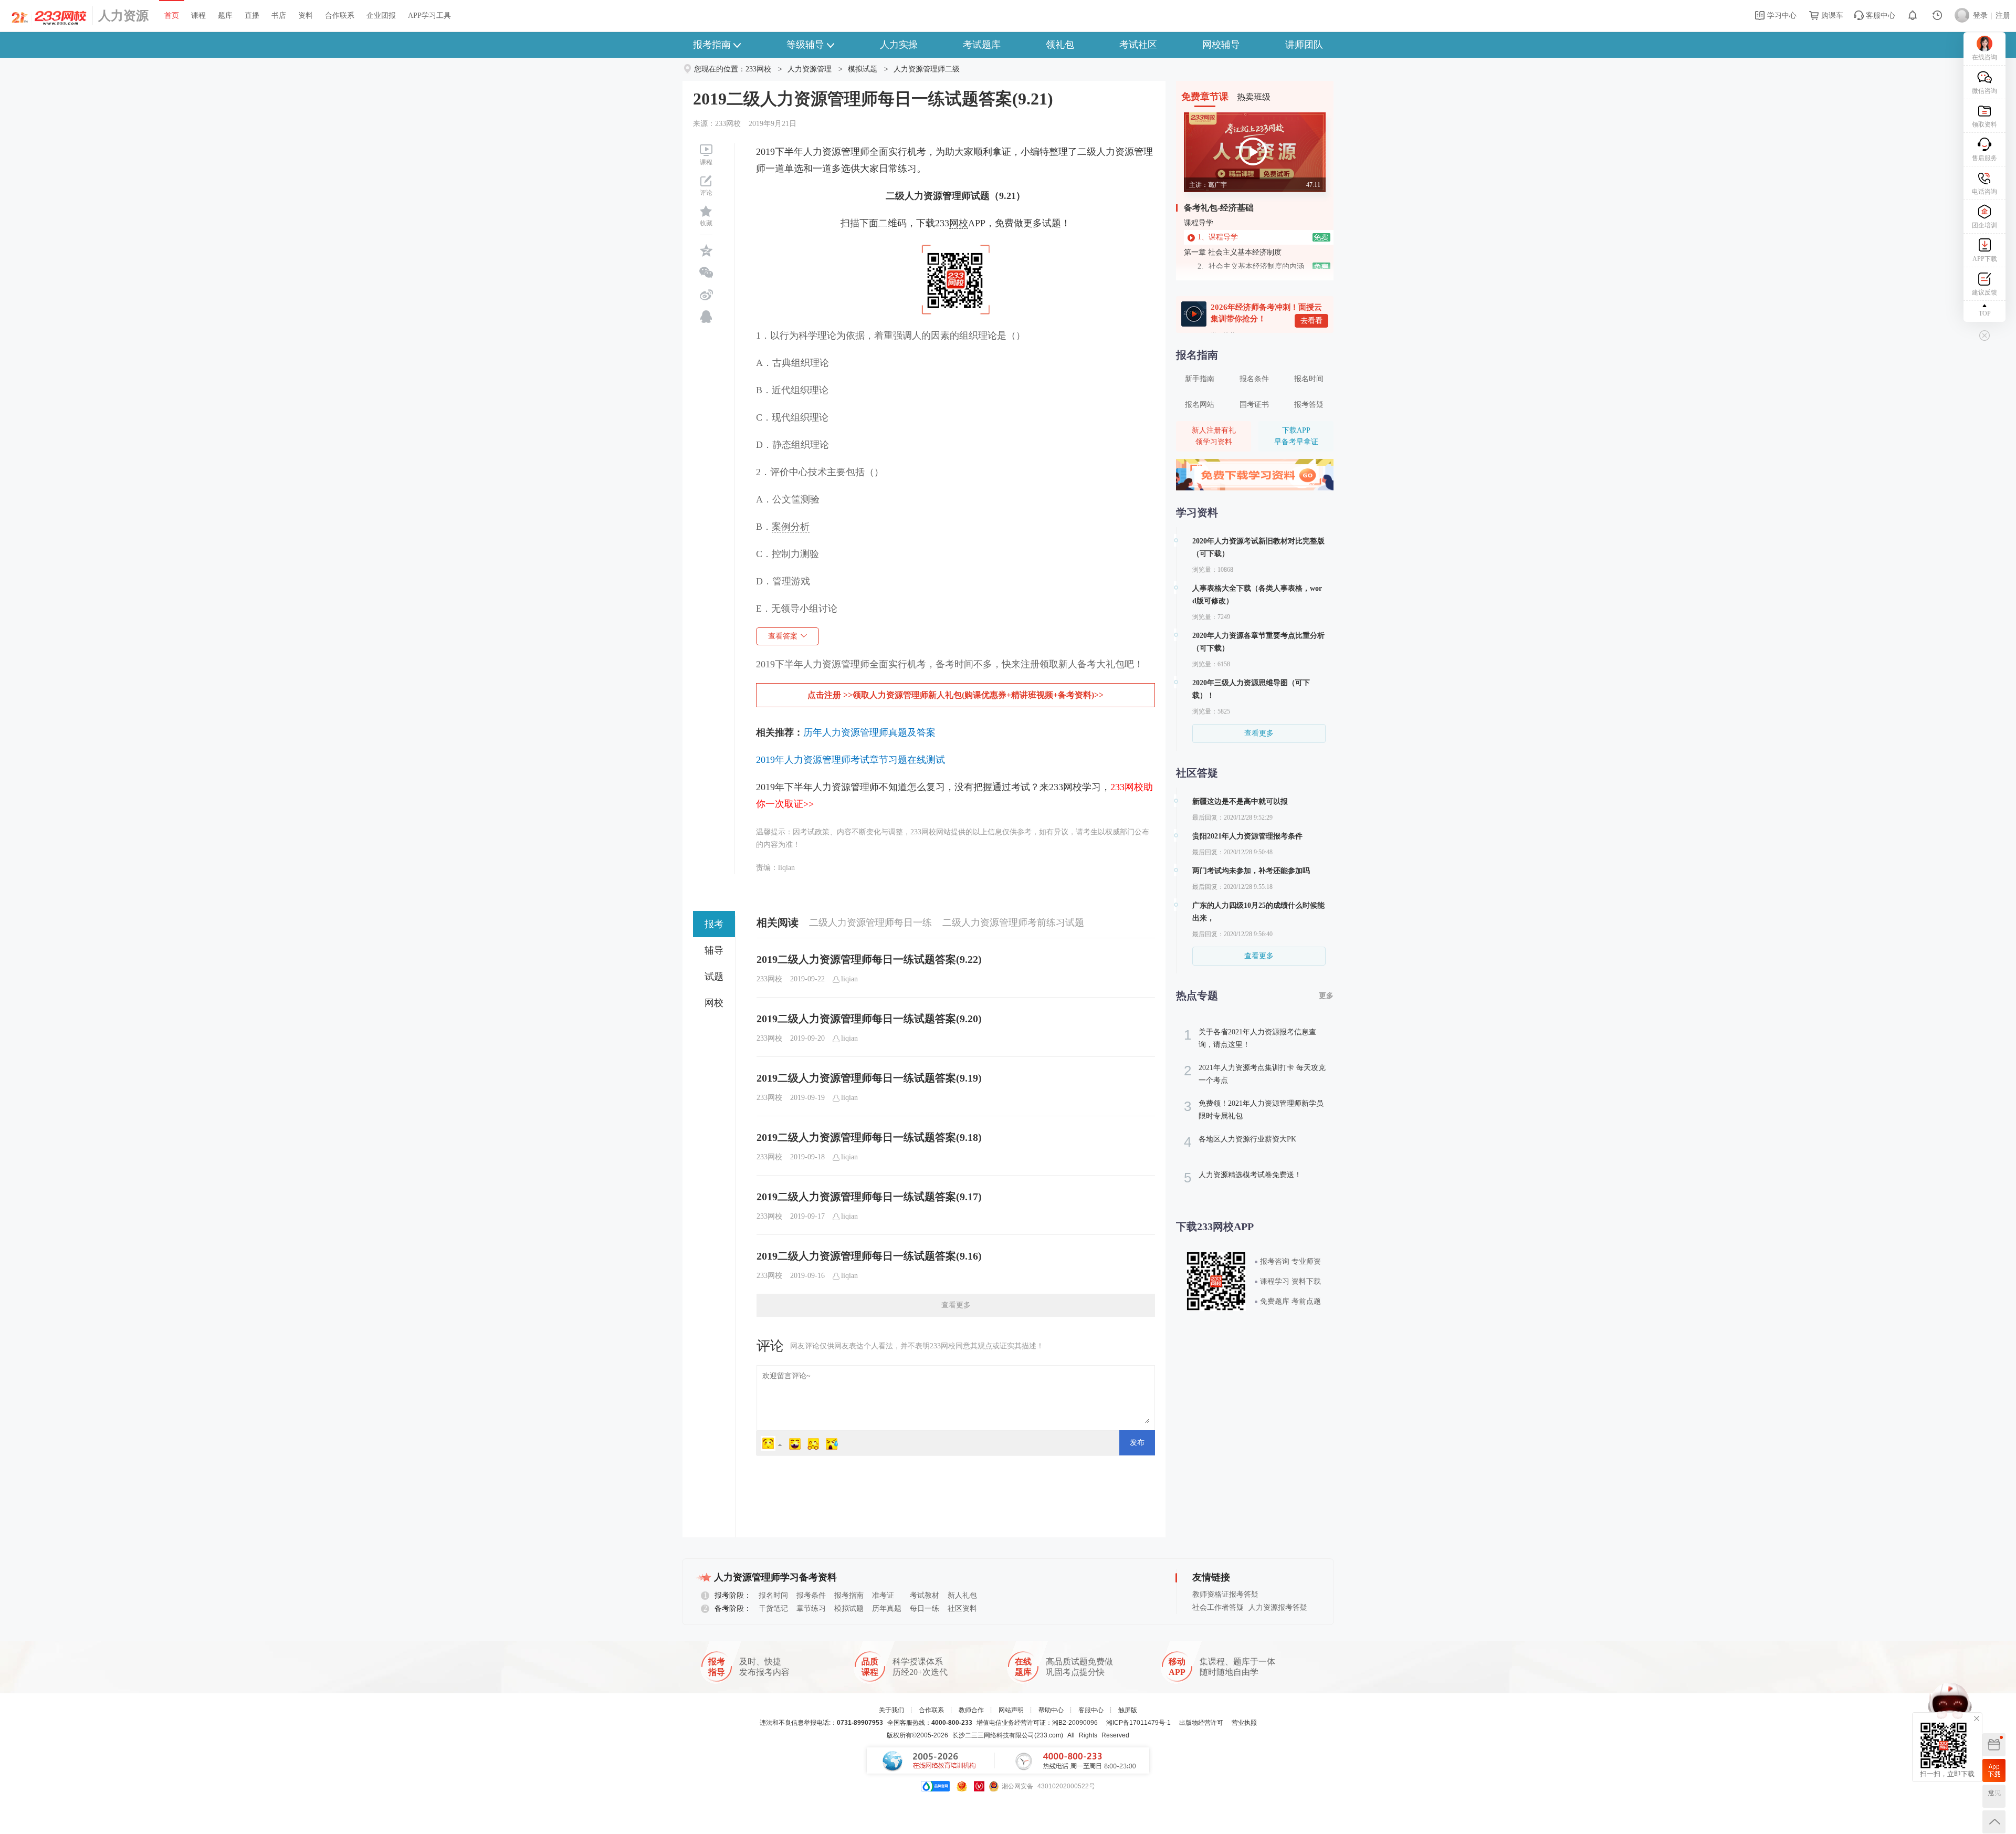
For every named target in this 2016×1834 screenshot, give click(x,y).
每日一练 (925, 1608)
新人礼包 (962, 1595)
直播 (252, 15)
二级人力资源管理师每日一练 (870, 923)
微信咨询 (1984, 91)
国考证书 (1254, 405)
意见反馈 (1994, 1796)
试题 (714, 977)
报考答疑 (1309, 405)
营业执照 (1244, 1723)
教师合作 (971, 1710)
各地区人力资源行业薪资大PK (1240, 1142)
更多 (1326, 996)
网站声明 (1011, 1710)
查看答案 (783, 636)
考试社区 (1138, 45)
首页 (172, 15)
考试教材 (925, 1595)
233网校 (758, 69)
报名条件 (1254, 379)
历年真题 (887, 1608)
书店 (279, 15)
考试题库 (982, 45)
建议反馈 (1984, 292)
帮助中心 (1051, 1710)
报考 (714, 924)
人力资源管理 (810, 69)
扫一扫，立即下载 (1994, 1770)
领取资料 (1984, 124)
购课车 (1831, 15)
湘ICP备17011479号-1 (1138, 1723)
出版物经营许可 (1201, 1723)
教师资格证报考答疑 (1225, 1594)
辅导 (714, 950)
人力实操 (899, 45)
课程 (198, 15)
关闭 (1977, 1718)
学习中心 (1781, 15)
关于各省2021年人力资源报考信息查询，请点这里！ (1250, 1038)
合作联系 (340, 15)
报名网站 (1200, 405)
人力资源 (123, 16)
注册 (2003, 15)
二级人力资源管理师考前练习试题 (1013, 923)
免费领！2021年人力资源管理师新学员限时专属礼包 (1254, 1109)
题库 (225, 15)
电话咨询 (1984, 192)
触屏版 (1128, 1710)
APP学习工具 (429, 15)
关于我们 (891, 1710)
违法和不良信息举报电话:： (821, 1723)
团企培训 (1984, 225)
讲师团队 (1304, 45)
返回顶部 (1994, 1822)
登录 (1980, 15)
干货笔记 (773, 1608)
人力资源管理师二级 (927, 69)
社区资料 (962, 1608)
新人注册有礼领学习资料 (1214, 436)
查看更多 (956, 1305)
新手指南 (1200, 379)
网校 (714, 1003)
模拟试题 (863, 69)
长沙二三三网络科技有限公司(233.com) (1008, 1735)
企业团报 (381, 15)
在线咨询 (1984, 57)
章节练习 (811, 1608)
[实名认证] (979, 1786)
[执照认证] (962, 1786)
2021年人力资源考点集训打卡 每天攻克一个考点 (1255, 1073)
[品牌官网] (935, 1786)
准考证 (883, 1595)
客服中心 (1879, 15)
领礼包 (1060, 45)
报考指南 (712, 45)
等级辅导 (805, 45)
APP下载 (1985, 259)
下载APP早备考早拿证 (1296, 436)
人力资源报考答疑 (1278, 1607)
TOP (1985, 313)
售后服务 (1984, 158)
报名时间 (1309, 379)
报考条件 (811, 1595)
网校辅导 (1221, 45)
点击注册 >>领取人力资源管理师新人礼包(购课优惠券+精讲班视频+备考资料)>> (955, 695)
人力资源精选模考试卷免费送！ (1243, 1178)
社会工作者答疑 (1218, 1607)
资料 (306, 15)
